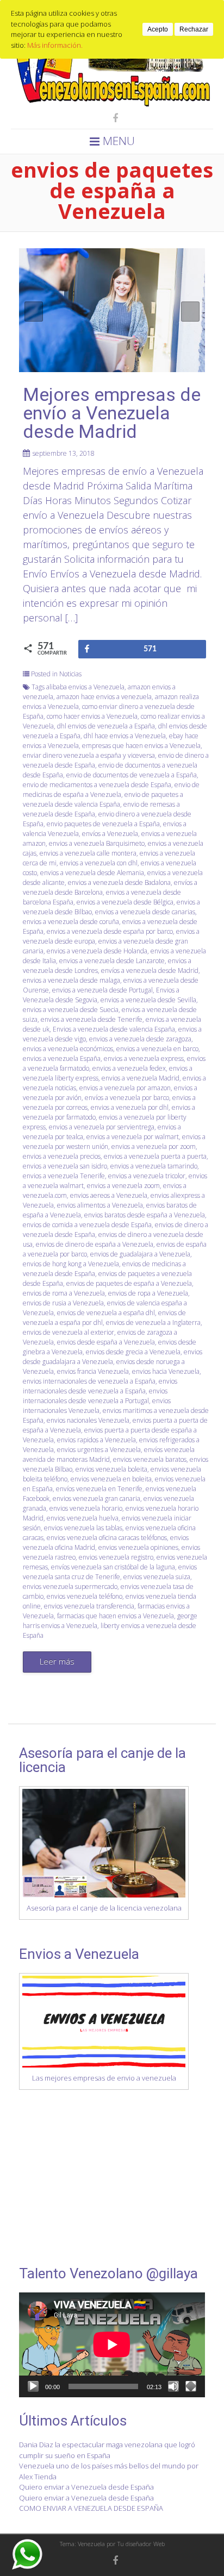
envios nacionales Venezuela (88, 1420)
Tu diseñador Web (141, 2544)
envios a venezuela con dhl (99, 863)
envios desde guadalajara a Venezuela (113, 1357)
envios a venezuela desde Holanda (97, 951)
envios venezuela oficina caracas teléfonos (107, 1538)
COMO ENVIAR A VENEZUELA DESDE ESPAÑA (91, 2508)
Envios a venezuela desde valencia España (114, 1029)
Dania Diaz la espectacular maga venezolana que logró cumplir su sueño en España (107, 2450)
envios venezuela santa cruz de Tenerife (110, 1572)
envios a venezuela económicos (68, 1049)
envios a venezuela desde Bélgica (125, 902)
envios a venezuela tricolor (147, 1176)
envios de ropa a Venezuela (148, 1293)
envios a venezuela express (144, 1058)
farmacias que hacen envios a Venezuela (116, 1616)
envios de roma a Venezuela (64, 1293)
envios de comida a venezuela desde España (87, 1225)
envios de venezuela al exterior (69, 1332)
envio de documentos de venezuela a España (132, 775)
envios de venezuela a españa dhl (106, 1313)
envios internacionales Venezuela (97, 1406)
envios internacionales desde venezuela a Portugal (95, 1396)
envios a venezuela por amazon (125, 1088)
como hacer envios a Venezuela (92, 716)
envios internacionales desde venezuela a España (100, 1386)
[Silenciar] (173, 2386)
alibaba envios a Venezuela (85, 687)
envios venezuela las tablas (83, 1528)
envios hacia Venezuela (166, 1371)
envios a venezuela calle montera (88, 853)
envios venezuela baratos (150, 1459)
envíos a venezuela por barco (127, 1098)
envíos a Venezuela (110, 834)
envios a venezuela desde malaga (71, 980)
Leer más (57, 1661)
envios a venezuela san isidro (65, 1166)
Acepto (158, 29)
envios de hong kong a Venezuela (71, 1264)
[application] (112, 2345)
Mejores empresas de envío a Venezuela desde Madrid (112, 413)
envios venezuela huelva (83, 1518)
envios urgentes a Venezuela (99, 1450)
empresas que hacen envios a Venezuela (141, 746)
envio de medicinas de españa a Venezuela (111, 790)
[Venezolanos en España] (112, 104)
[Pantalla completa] (191, 2386)
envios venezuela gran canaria (97, 1499)
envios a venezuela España (62, 1058)
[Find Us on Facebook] (112, 118)
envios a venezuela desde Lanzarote (112, 961)
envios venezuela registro (116, 1557)
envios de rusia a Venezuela (63, 1303)
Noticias (70, 674)
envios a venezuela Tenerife (64, 1176)
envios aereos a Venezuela (109, 1195)
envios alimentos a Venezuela (100, 1205)
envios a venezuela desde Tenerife (92, 1019)
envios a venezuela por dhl (130, 1107)
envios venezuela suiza (157, 1577)
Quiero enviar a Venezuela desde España (86, 2487)
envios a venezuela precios (62, 1156)
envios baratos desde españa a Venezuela (145, 1215)
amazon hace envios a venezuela (104, 697)
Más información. (55, 45)
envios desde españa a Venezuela (106, 1342)
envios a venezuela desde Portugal (102, 990)
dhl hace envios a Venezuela (125, 736)
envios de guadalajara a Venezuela (140, 1254)
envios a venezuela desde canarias (145, 912)
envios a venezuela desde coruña (71, 922)
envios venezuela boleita (111, 1469)
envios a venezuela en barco (157, 1049)
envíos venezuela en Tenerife (99, 1489)
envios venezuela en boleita (111, 1479)
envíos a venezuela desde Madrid (150, 970)
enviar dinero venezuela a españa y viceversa (89, 755)
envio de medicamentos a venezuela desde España (97, 785)
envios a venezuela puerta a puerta (155, 1156)
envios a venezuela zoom (123, 1186)
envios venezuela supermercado (70, 1587)
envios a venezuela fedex (129, 1068)
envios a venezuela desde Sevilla (148, 1000)
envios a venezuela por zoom (154, 1146)
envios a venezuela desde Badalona (119, 882)
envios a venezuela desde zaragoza (140, 1039)
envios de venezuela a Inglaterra (153, 1322)
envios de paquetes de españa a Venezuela (129, 1283)
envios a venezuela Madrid (141, 1078)
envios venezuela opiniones (138, 1547)
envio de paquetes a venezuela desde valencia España (103, 799)
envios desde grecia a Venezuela (133, 1352)
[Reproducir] (33, 2386)
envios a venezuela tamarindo (154, 1166)
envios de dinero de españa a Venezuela (95, 1244)
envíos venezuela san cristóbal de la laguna (113, 1567)
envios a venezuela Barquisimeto (97, 843)
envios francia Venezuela (93, 1371)
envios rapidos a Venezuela (97, 1440)
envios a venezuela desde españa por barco (110, 931)
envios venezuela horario (86, 1508)
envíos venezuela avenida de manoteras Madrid (109, 1455)
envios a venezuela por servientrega (102, 1127)
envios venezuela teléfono (85, 1596)
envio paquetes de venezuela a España (103, 824)
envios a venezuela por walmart (133, 1137)
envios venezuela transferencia (89, 1606)
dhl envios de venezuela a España (106, 726)
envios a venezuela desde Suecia (71, 1010)
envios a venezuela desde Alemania (92, 873)
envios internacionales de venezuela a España (89, 1381)
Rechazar (194, 29)
